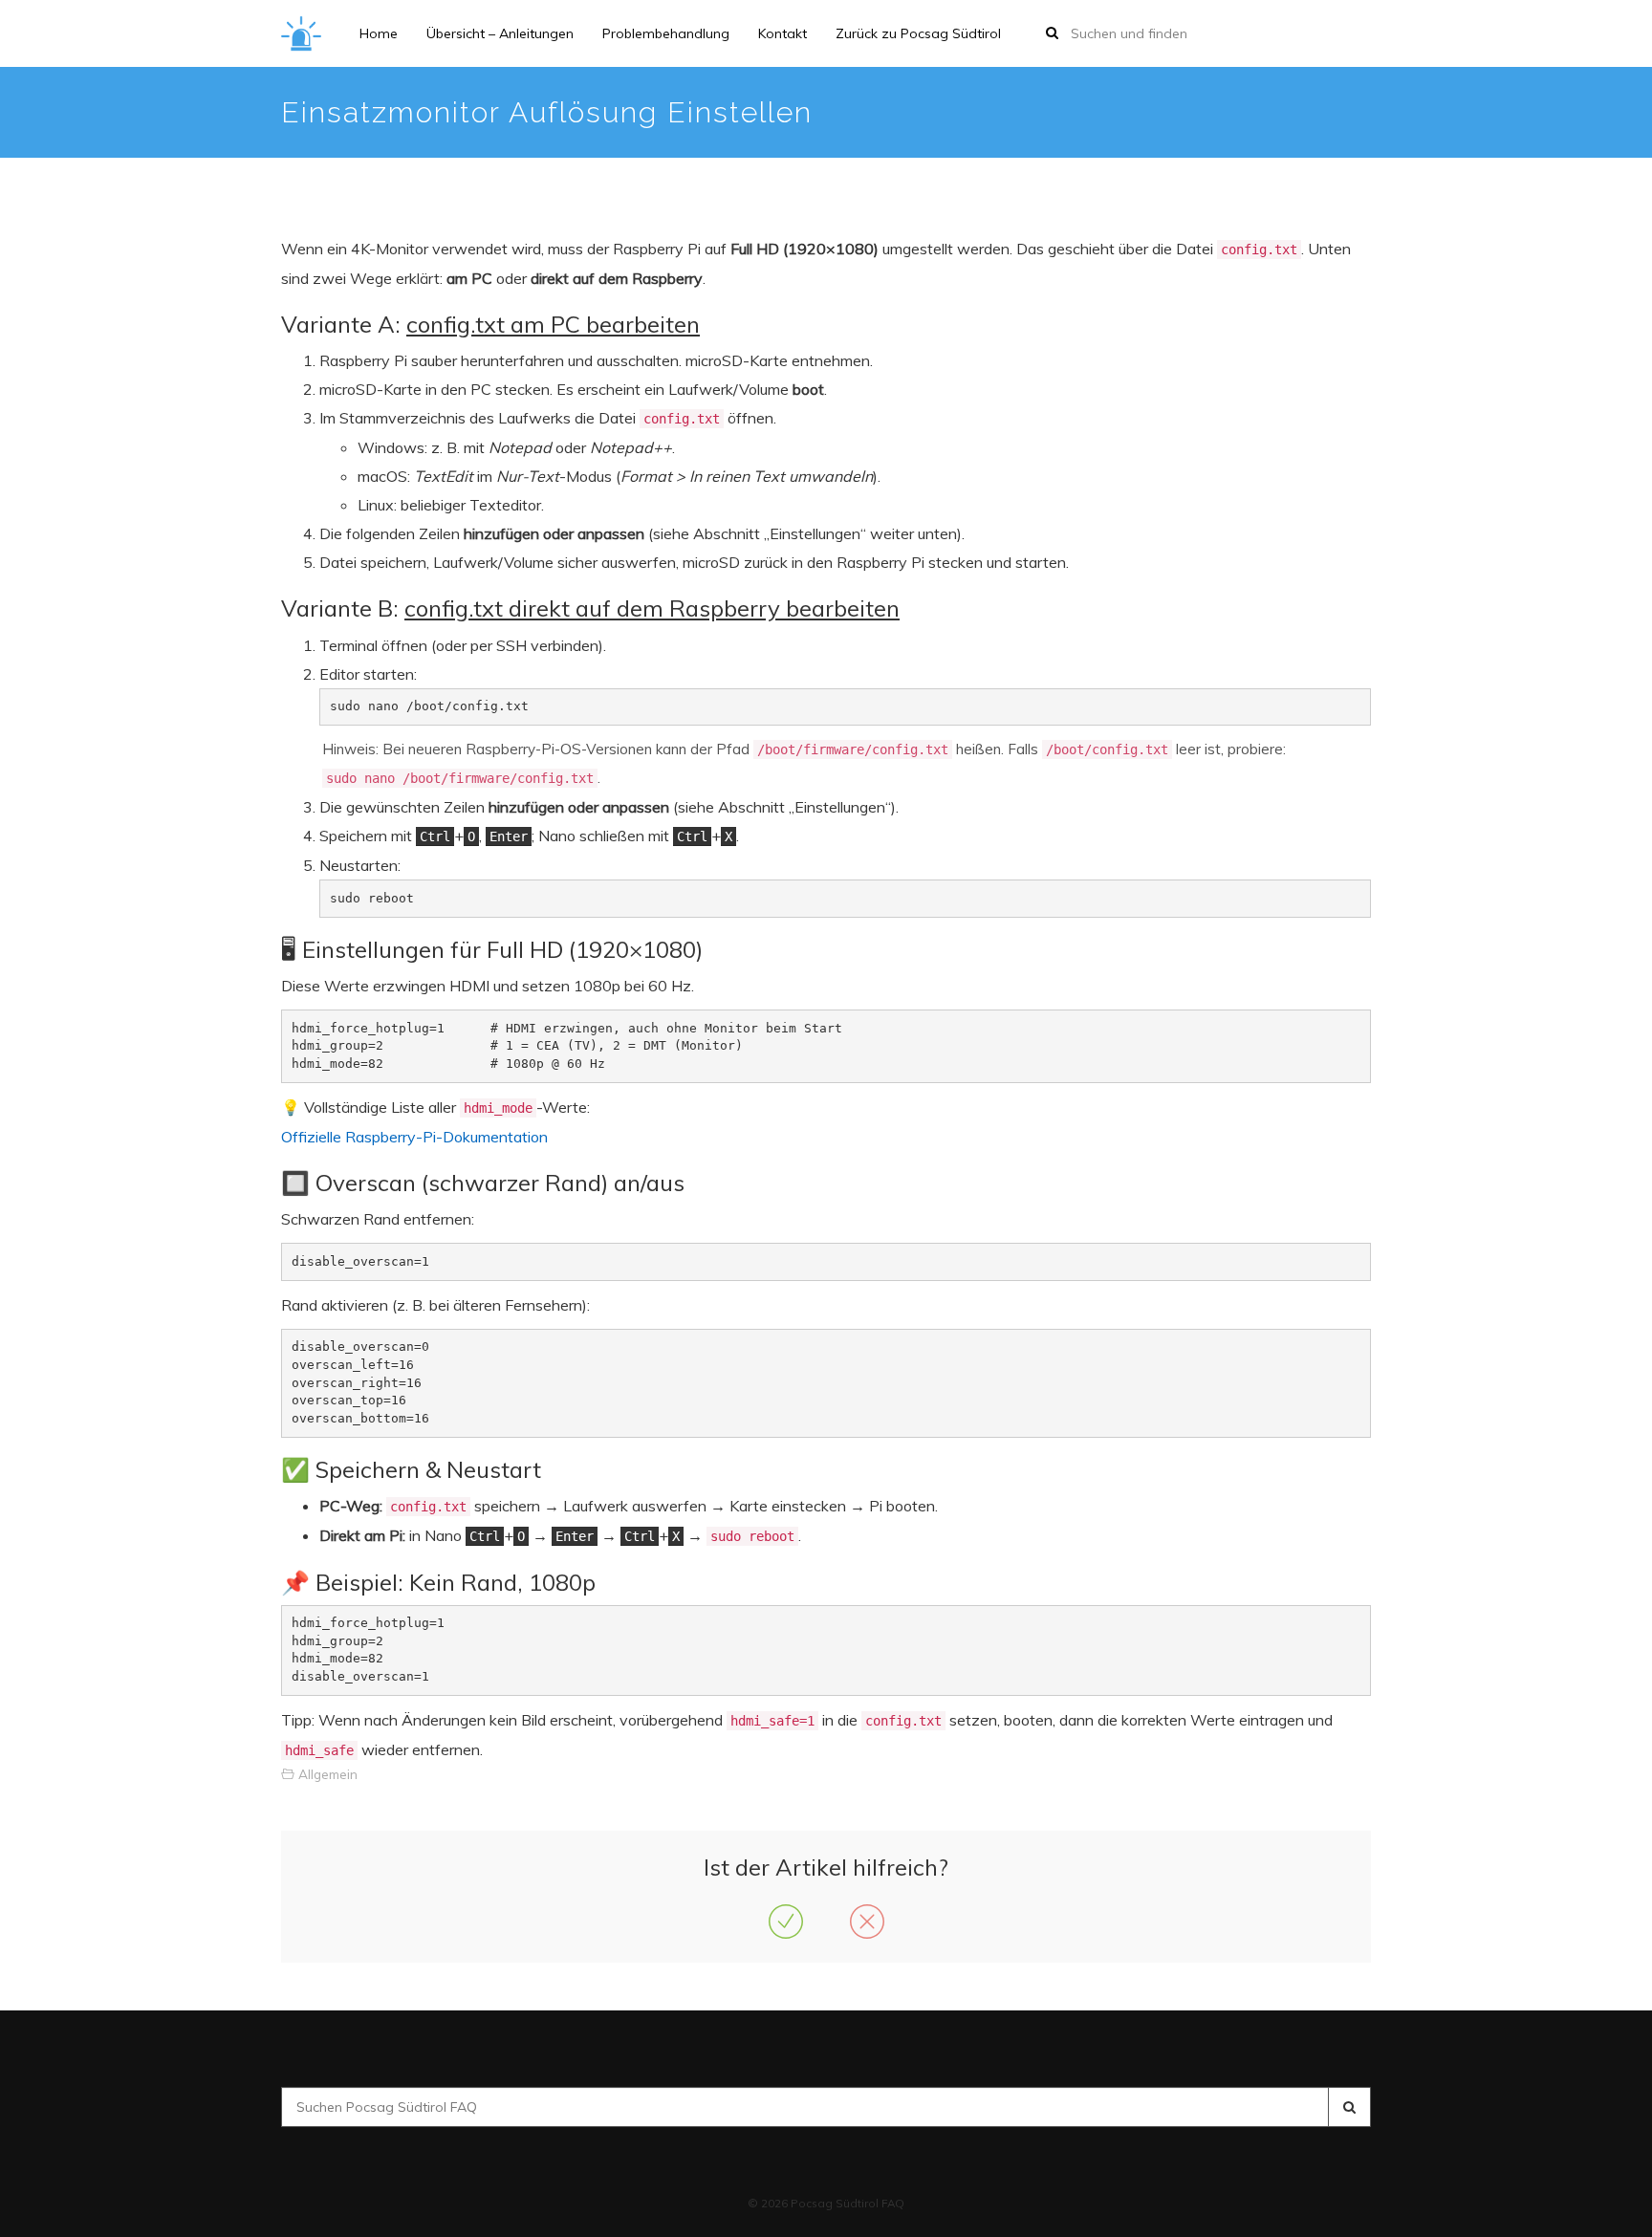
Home (379, 33)
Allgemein (328, 1774)
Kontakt (783, 33)
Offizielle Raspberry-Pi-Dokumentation (414, 1137)
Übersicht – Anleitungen (500, 33)
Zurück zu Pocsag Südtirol (918, 33)
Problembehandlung (666, 33)
